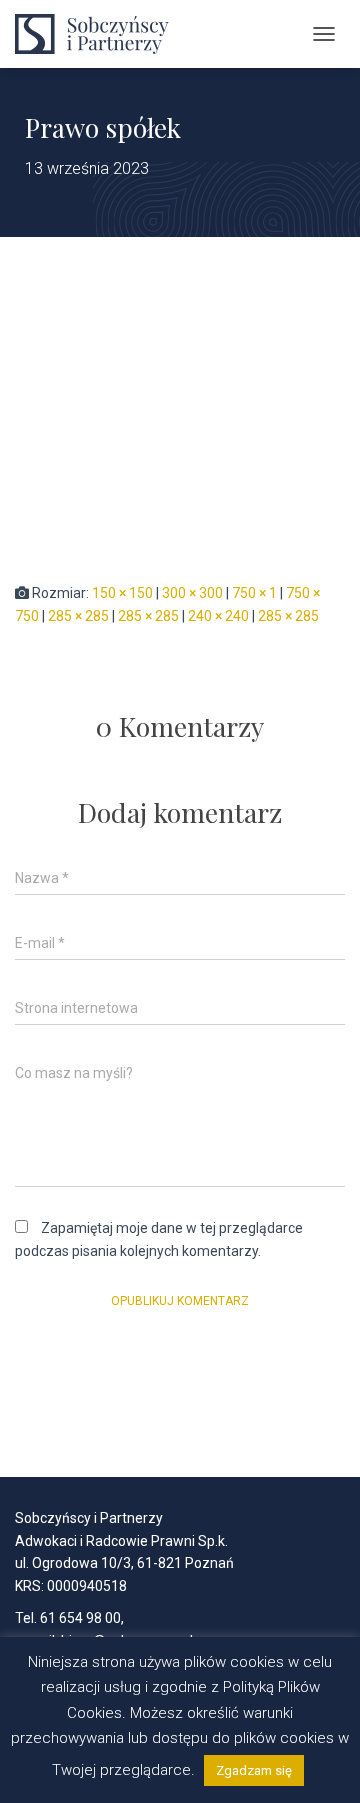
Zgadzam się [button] (254, 1770)
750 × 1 (254, 593)
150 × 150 (122, 593)
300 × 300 (192, 593)
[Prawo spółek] (157, 408)
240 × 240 (218, 616)
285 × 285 (78, 616)
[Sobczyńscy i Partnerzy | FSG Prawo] (105, 34)
